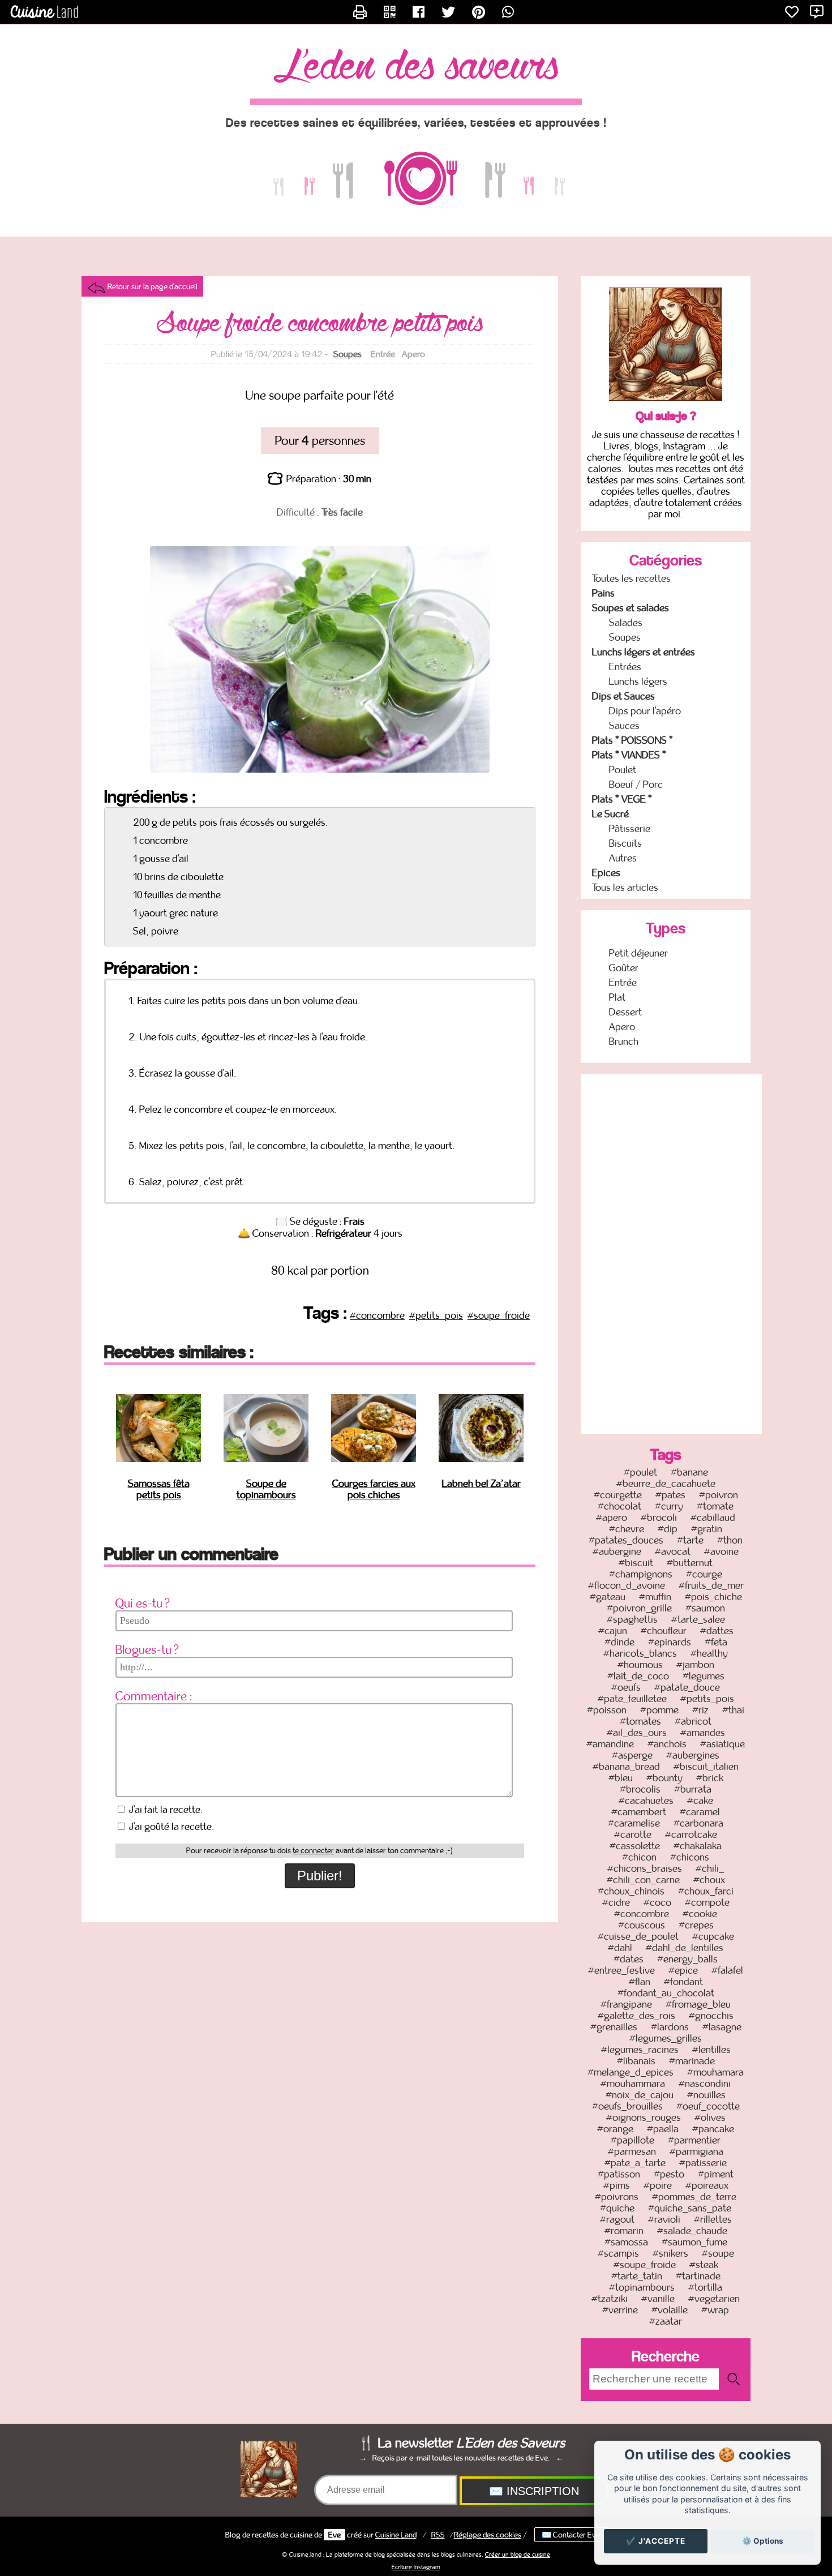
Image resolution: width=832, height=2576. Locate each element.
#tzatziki (610, 2299)
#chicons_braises (645, 1868)
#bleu (621, 1778)
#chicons (690, 1857)
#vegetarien (714, 2299)
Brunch (624, 1041)
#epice (683, 1970)
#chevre (627, 1529)
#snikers (670, 2253)
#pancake (713, 2129)
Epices (606, 873)
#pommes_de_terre (694, 2197)
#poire (658, 2185)
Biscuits (625, 843)
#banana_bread (626, 1767)
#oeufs (626, 1687)
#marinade (692, 2061)
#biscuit (636, 1563)
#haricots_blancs (640, 1653)
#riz (700, 1710)
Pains (603, 593)
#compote (707, 1902)
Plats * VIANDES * (629, 755)
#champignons (641, 1574)
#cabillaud (713, 1518)
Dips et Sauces (623, 696)
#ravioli (664, 2219)
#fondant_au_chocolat (666, 1993)
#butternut (690, 1563)
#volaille (670, 2310)
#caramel (700, 1812)
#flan (640, 1982)
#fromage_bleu (698, 2004)
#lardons (670, 2027)
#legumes (704, 1676)
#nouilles (706, 2095)
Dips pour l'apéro (645, 711)
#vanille (658, 2299)
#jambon (695, 1665)
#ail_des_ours (637, 1733)
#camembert (639, 1812)
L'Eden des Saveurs (416, 67)
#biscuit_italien (706, 1767)
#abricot (693, 1721)
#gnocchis (711, 2016)
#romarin (624, 2231)
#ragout (617, 2219)
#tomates (640, 1721)
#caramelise (634, 1823)
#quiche (617, 2208)
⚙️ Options (763, 2541)
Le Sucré (610, 814)
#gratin (707, 1529)
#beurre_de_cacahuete (666, 1484)
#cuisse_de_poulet (638, 1936)
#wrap (715, 2310)
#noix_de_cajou (640, 2095)
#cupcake (713, 1936)
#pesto (669, 2174)
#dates (629, 1959)
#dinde (619, 1642)
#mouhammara (633, 2084)
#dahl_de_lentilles (685, 1948)
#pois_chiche (713, 1597)
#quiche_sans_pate (690, 2208)
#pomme (659, 1710)
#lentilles (711, 2050)
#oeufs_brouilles (627, 2106)
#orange (615, 2129)
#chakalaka (698, 1846)
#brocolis (640, 1789)
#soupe (718, 2253)
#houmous (640, 1665)
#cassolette (635, 1846)
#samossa (626, 2242)
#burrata (693, 1789)
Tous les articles (625, 888)
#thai (733, 1710)
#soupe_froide (499, 1315)
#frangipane (626, 2004)
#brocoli (659, 1518)
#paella (663, 2129)
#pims (617, 2185)
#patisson (619, 2174)
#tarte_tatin (637, 2276)
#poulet (640, 1472)
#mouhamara (715, 2072)
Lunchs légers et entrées (644, 652)
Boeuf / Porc (636, 785)
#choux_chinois (631, 1891)
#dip (668, 1529)
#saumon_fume (694, 2242)
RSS (438, 2535)
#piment (716, 2174)
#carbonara (698, 1823)
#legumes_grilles (666, 2038)
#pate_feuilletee (632, 1699)
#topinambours (642, 2287)
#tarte (690, 1540)
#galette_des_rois (636, 2016)
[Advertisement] (671, 1253)
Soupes (348, 354)
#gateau (608, 1597)
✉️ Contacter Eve (571, 2535)
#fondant (683, 1982)
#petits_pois (436, 1315)
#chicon (639, 1857)
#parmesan (632, 2151)
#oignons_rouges (644, 2118)
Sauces (624, 726)
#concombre (377, 1315)
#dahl (620, 1948)
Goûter (624, 968)
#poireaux (707, 2185)
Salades (626, 623)
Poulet (623, 770)
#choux (709, 1880)
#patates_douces (626, 1540)
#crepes (696, 1925)
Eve (334, 2535)
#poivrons (617, 2197)
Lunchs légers (638, 681)
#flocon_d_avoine (627, 1585)
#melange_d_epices (631, 2072)
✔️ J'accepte (656, 2541)
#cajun (613, 1631)
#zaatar (666, 2321)
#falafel (727, 1970)
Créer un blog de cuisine (518, 2554)
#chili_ (710, 1868)
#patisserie (703, 2163)
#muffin (655, 1597)
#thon (730, 1540)
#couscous (642, 1925)
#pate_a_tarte (635, 2163)
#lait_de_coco (638, 1676)
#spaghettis (632, 1619)
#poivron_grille (639, 1608)
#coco (657, 1902)
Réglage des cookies (488, 2535)
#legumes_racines (640, 2050)
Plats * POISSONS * (632, 740)
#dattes (717, 1631)
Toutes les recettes (631, 578)
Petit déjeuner (638, 953)
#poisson (607, 1710)
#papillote (632, 2140)
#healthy (709, 1653)
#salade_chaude (692, 2231)
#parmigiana (696, 2151)
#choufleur (664, 1631)
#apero (612, 1518)
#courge (704, 1574)
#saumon (705, 1608)
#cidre (616, 1902)
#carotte (633, 1835)
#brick (710, 1778)
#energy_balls (687, 1959)
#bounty (664, 1778)
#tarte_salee (698, 1619)
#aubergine (617, 1551)
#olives (710, 2118)
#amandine (610, 1744)
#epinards (670, 1642)
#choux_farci (706, 1891)
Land (396, 2535)
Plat (617, 997)
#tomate (715, 1506)
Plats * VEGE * (622, 799)
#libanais (636, 2061)
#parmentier (694, 2140)
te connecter (313, 1851)
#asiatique (722, 1744)
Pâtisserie (630, 829)
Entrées (625, 667)
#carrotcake (691, 1835)
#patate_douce (687, 1687)
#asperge (632, 1755)
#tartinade (698, 2276)
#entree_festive (621, 1970)
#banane (689, 1472)
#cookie (700, 1914)
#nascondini (705, 2084)
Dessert (625, 1012)
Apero (622, 1027)
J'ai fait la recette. (165, 1810)
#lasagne (722, 2027)
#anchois (667, 1744)
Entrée (623, 983)
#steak (704, 2265)
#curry (669, 1506)
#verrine (620, 2310)
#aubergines (693, 1755)
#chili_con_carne (643, 1880)
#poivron (719, 1495)
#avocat (673, 1551)
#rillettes (713, 2219)
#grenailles (614, 2027)
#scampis (618, 2253)
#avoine (721, 1551)
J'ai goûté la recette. (171, 1827)
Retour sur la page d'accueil (153, 286)
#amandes (703, 1733)
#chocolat (619, 1506)
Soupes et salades (631, 608)
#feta (716, 1642)
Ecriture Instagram (416, 2567)
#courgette (618, 1495)
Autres (623, 858)
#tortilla (705, 2287)
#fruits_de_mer (711, 1585)
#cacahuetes (646, 1801)
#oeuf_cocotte (708, 2106)
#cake (700, 1801)
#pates (670, 1495)
